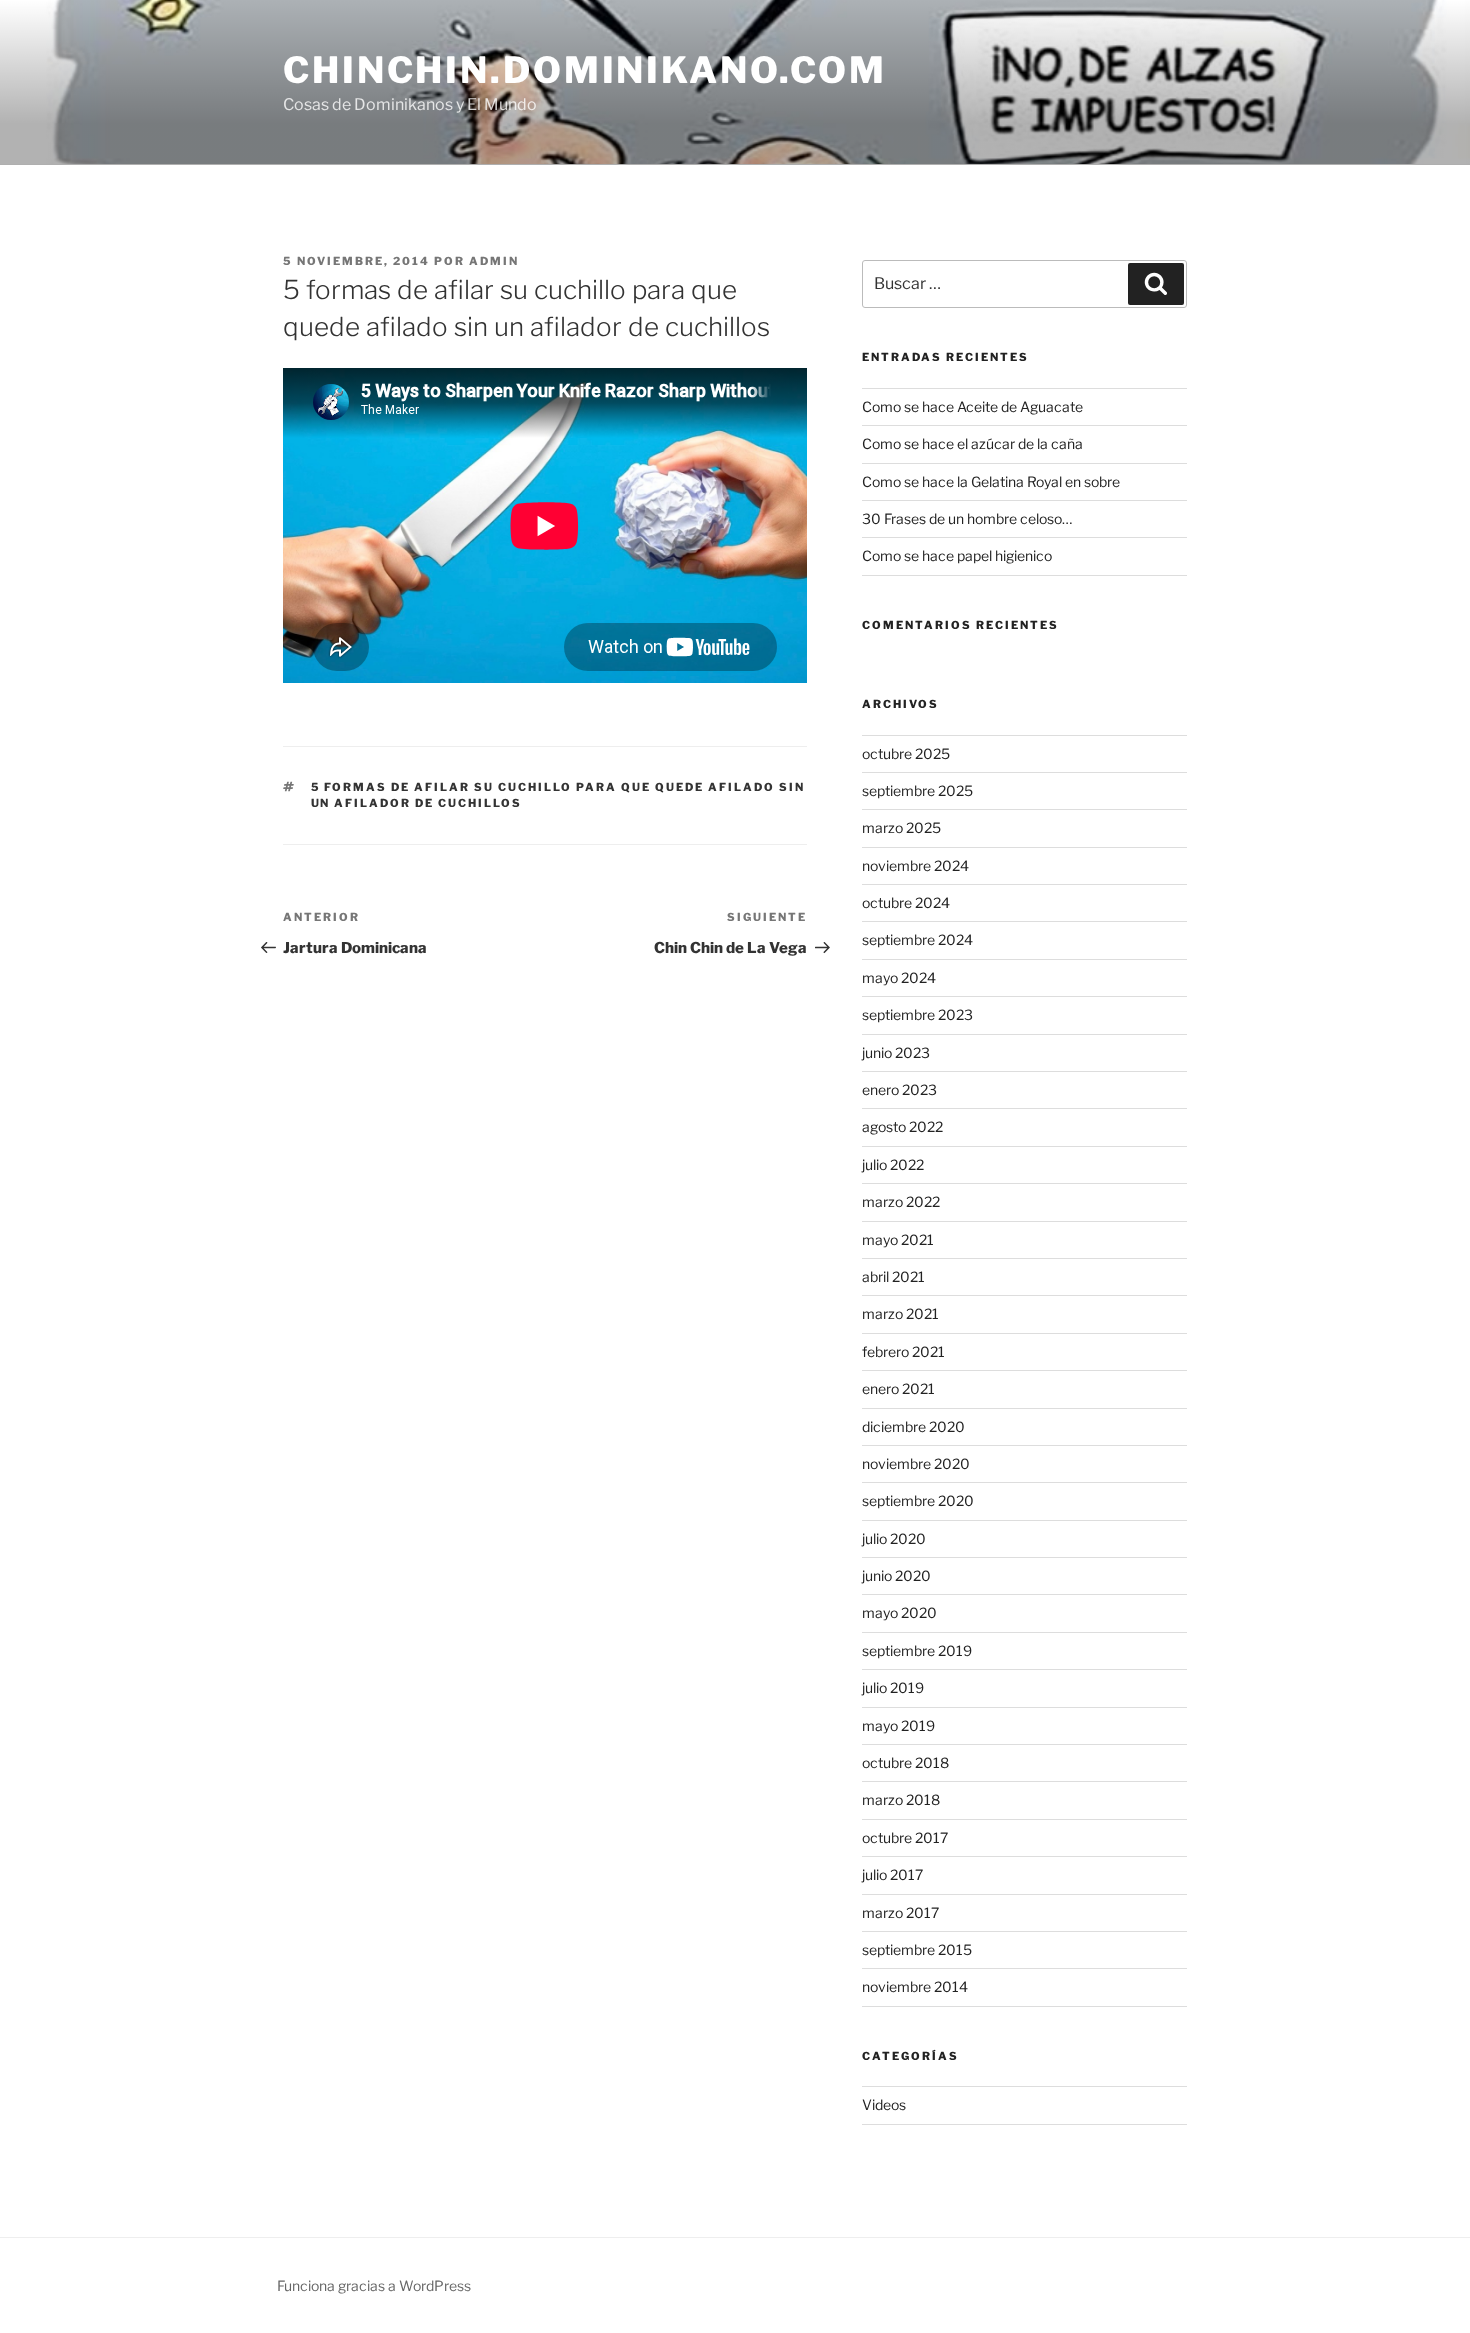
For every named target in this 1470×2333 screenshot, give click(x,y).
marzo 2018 (901, 1799)
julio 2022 (893, 1164)
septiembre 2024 (917, 939)
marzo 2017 (900, 1912)
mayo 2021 (898, 1239)
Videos (884, 2104)
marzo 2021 (900, 1313)
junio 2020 (896, 1575)
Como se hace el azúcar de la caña (972, 443)
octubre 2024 (906, 902)
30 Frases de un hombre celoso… (967, 518)
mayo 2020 (899, 1612)
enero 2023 (899, 1089)
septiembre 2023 (917, 1014)
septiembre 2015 (917, 1949)
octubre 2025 (906, 753)
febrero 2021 (903, 1351)
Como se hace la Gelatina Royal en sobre (991, 481)
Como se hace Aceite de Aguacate (972, 406)
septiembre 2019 (917, 1650)
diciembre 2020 (913, 1426)
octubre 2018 (905, 1762)
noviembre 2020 (916, 1463)
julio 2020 (894, 1538)
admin (494, 261)
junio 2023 (896, 1052)
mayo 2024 (899, 977)
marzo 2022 (901, 1201)
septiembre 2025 (917, 790)
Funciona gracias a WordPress (374, 2285)
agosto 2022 (902, 1126)
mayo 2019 (898, 1725)
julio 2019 (893, 1687)
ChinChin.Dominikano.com (585, 70)
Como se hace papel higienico (957, 555)
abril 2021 (893, 1276)
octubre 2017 (905, 1837)
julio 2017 (892, 1874)
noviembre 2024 (915, 865)
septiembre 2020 (918, 1500)
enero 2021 (898, 1388)
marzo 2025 (901, 827)
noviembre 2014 (915, 1986)
